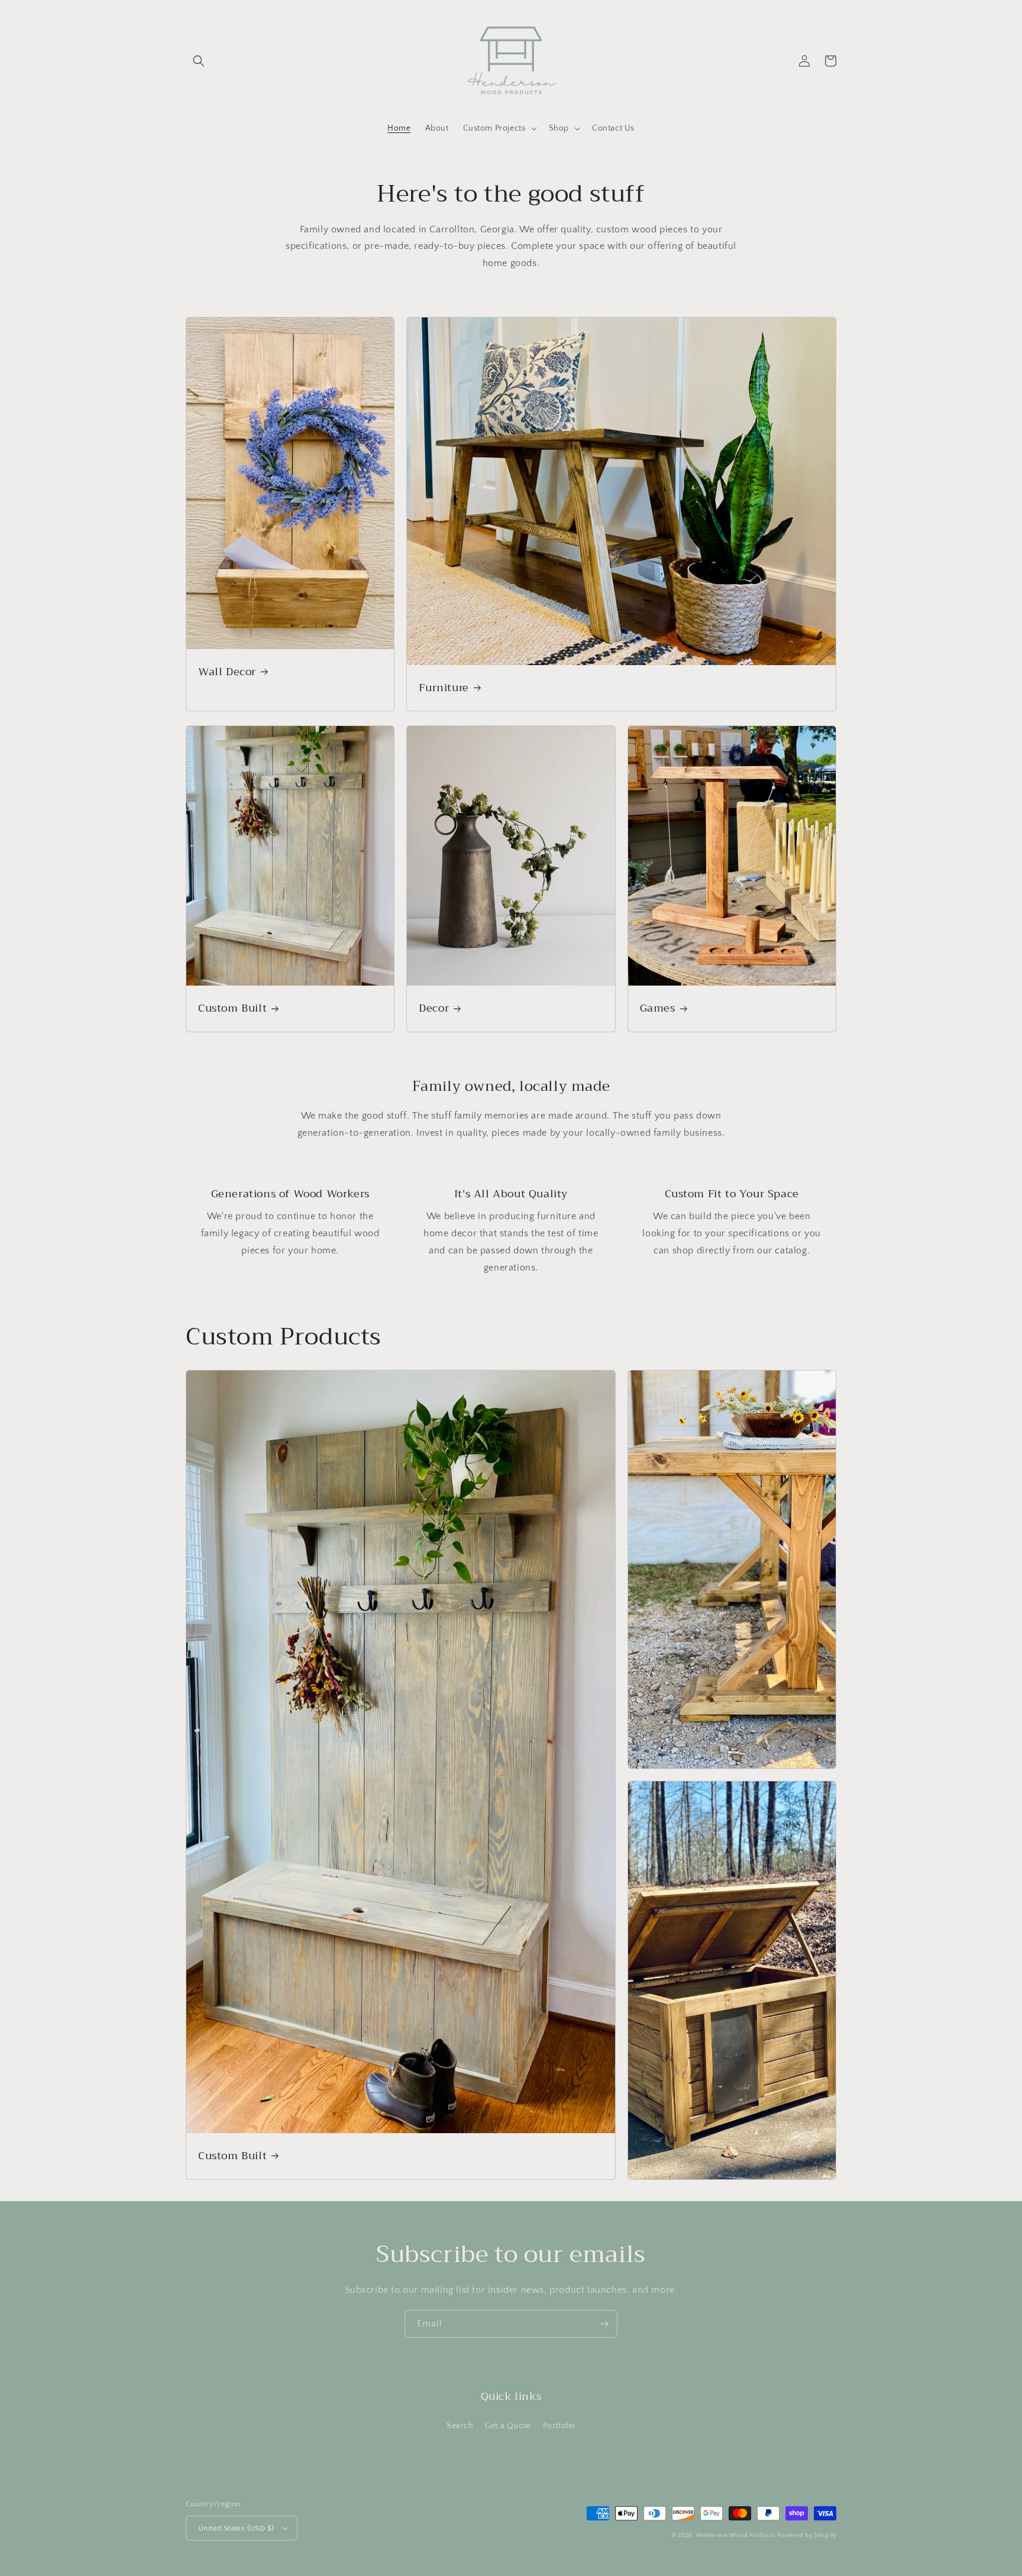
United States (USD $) (236, 2528)
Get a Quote (508, 2426)
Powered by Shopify (807, 2536)
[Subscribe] (604, 2324)
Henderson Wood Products (736, 2536)
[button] (199, 61)
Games (658, 1008)
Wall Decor (227, 672)
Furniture (444, 688)
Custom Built (232, 1008)
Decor (434, 1008)
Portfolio (559, 2426)
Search (460, 2426)
